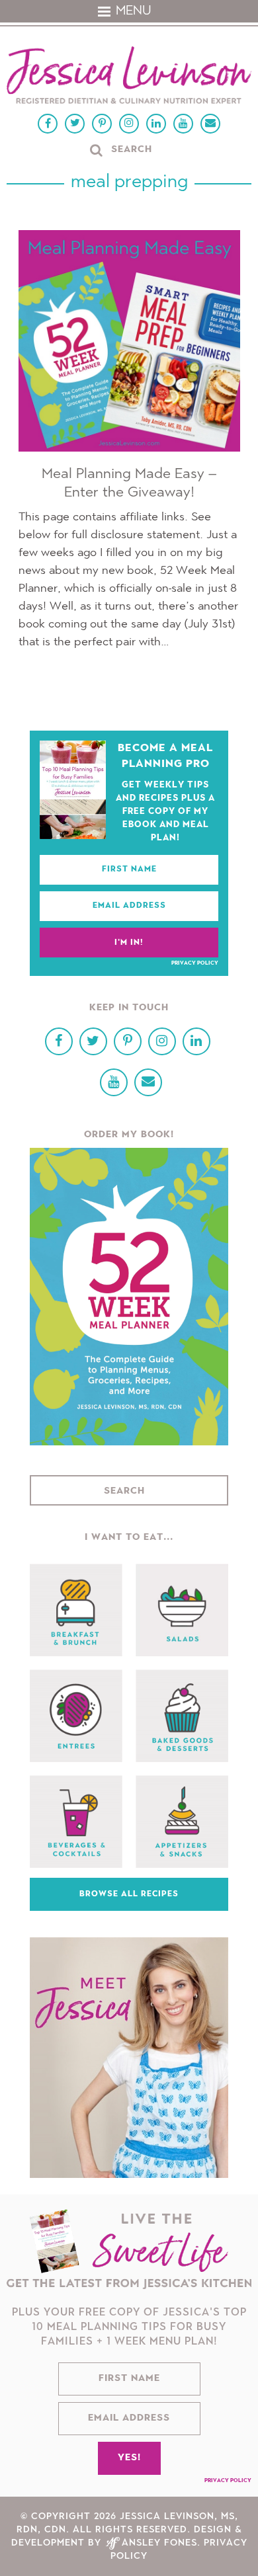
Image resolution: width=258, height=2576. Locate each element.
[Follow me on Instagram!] (129, 124)
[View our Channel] (183, 124)
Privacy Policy (195, 963)
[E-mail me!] (210, 124)
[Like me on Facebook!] (48, 124)
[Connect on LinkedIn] (156, 124)
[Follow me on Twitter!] (75, 124)
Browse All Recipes (129, 1894)
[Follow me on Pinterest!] (102, 124)
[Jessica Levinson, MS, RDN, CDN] (129, 77)
